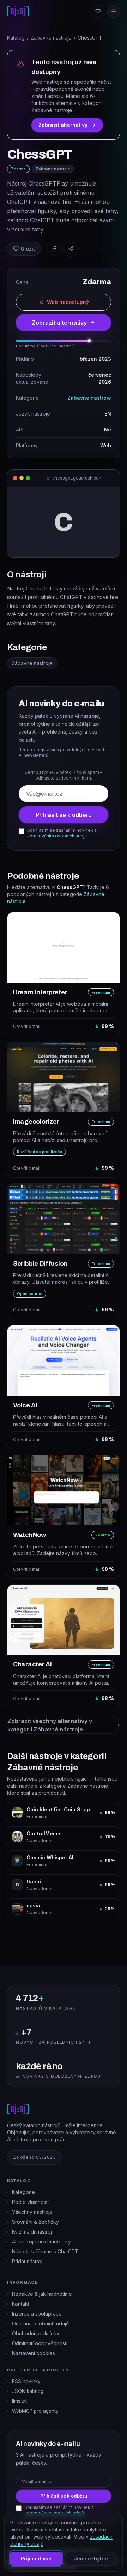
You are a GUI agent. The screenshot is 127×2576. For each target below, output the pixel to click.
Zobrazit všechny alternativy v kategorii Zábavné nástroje (50, 1725)
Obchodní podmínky (36, 2333)
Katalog (16, 38)
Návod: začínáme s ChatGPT (45, 2251)
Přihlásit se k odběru (64, 815)
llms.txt (19, 2401)
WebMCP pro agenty (35, 2411)
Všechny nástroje (32, 2212)
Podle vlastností (30, 2202)
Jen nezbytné (91, 2559)
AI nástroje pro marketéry (41, 2242)
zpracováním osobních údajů (57, 836)
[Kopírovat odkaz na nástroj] (54, 249)
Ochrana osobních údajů (40, 2324)
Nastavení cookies (34, 2353)
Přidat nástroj (27, 2261)
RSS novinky (26, 2381)
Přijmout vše (36, 2559)
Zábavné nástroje (51, 38)
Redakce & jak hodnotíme (42, 2294)
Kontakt (21, 2304)
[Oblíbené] (98, 11)
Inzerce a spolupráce (37, 2314)
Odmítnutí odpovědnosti (40, 2343)
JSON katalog (28, 2391)
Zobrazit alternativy (63, 125)
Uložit (28, 249)
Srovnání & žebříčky (35, 2222)
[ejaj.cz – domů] (18, 11)
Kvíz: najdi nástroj (32, 2232)
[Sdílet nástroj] (71, 249)
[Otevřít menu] (114, 11)
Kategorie (23, 2192)
